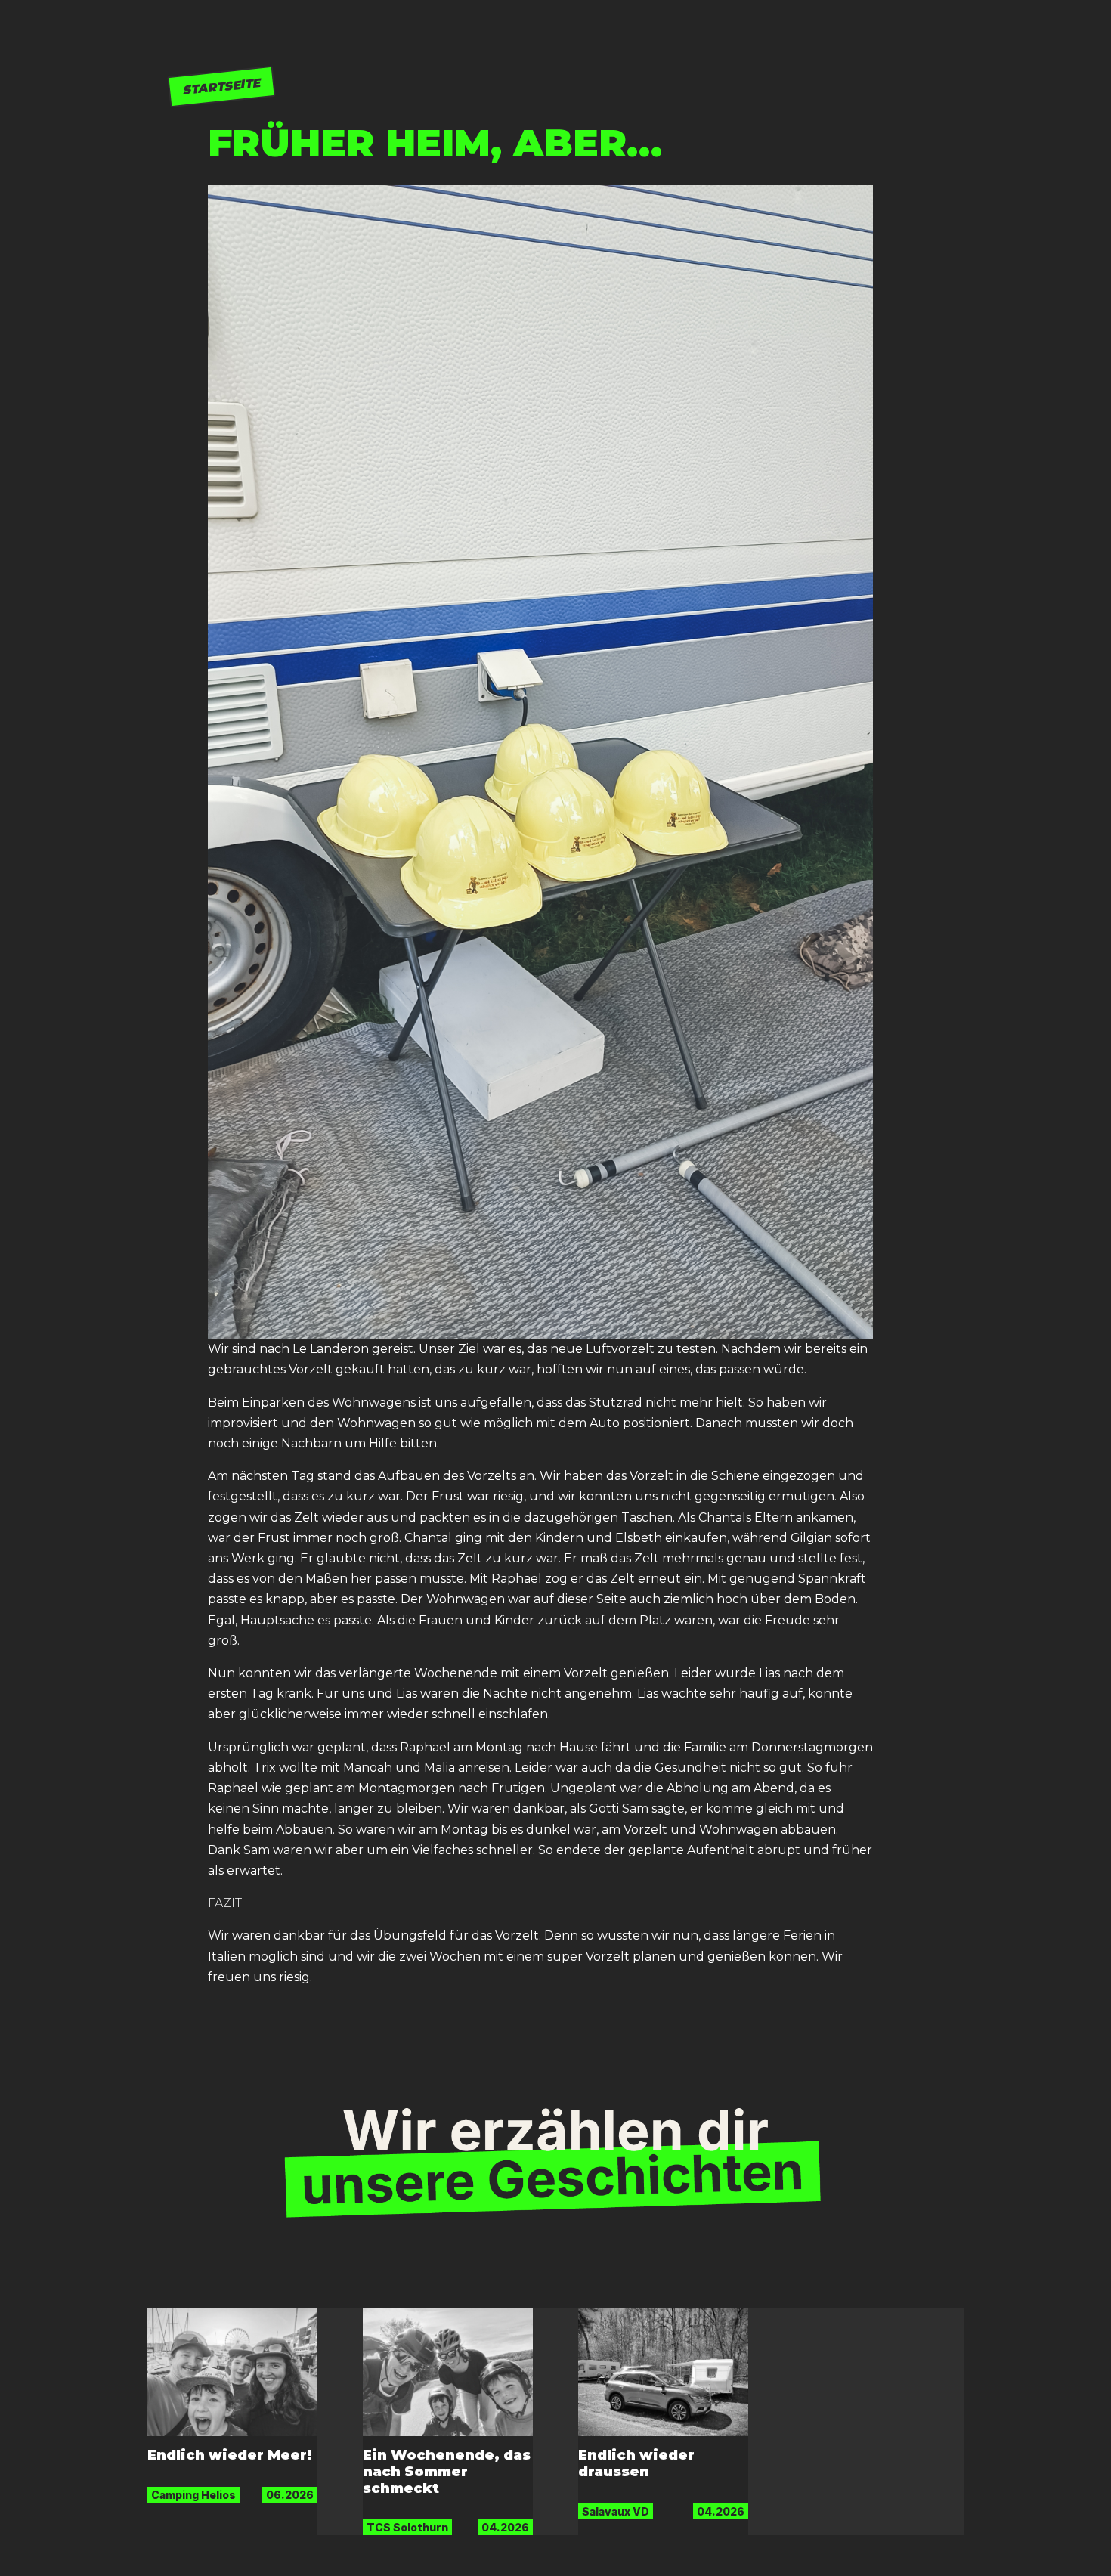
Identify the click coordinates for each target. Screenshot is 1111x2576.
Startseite (221, 86)
